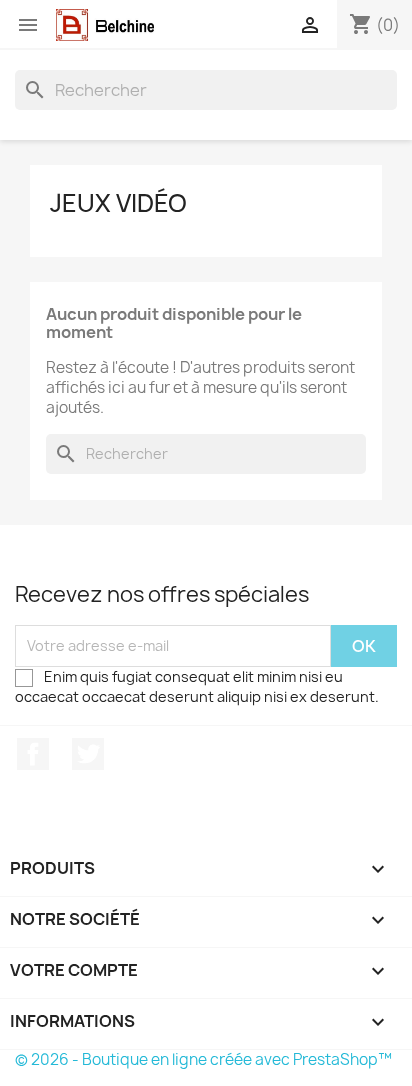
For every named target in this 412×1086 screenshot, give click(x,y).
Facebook (33, 754)
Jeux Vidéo (118, 203)
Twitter (88, 754)
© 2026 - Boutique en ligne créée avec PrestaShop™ (203, 1059)
